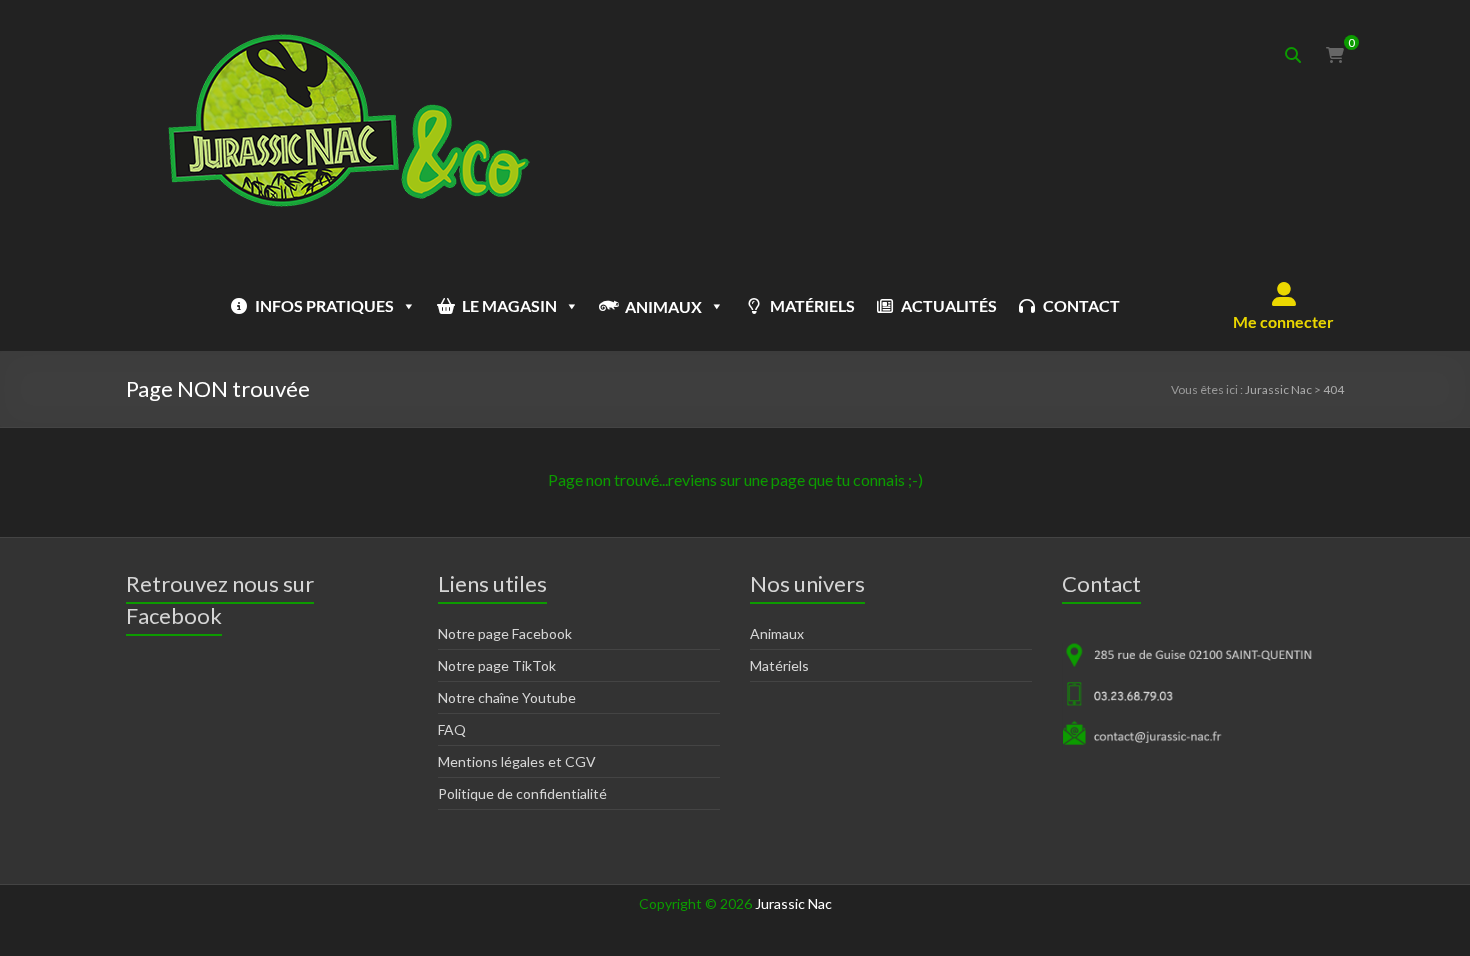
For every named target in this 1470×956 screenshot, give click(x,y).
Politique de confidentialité (522, 793)
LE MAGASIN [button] (509, 305)
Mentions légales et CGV (517, 761)
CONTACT (1081, 305)
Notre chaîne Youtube (507, 697)
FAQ (452, 729)
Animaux (777, 633)
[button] (1283, 306)
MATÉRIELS (812, 305)
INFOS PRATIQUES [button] (324, 305)
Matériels (779, 665)
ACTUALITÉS (949, 305)
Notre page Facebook (505, 633)
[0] (1335, 55)
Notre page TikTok (497, 665)
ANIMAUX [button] (663, 306)
